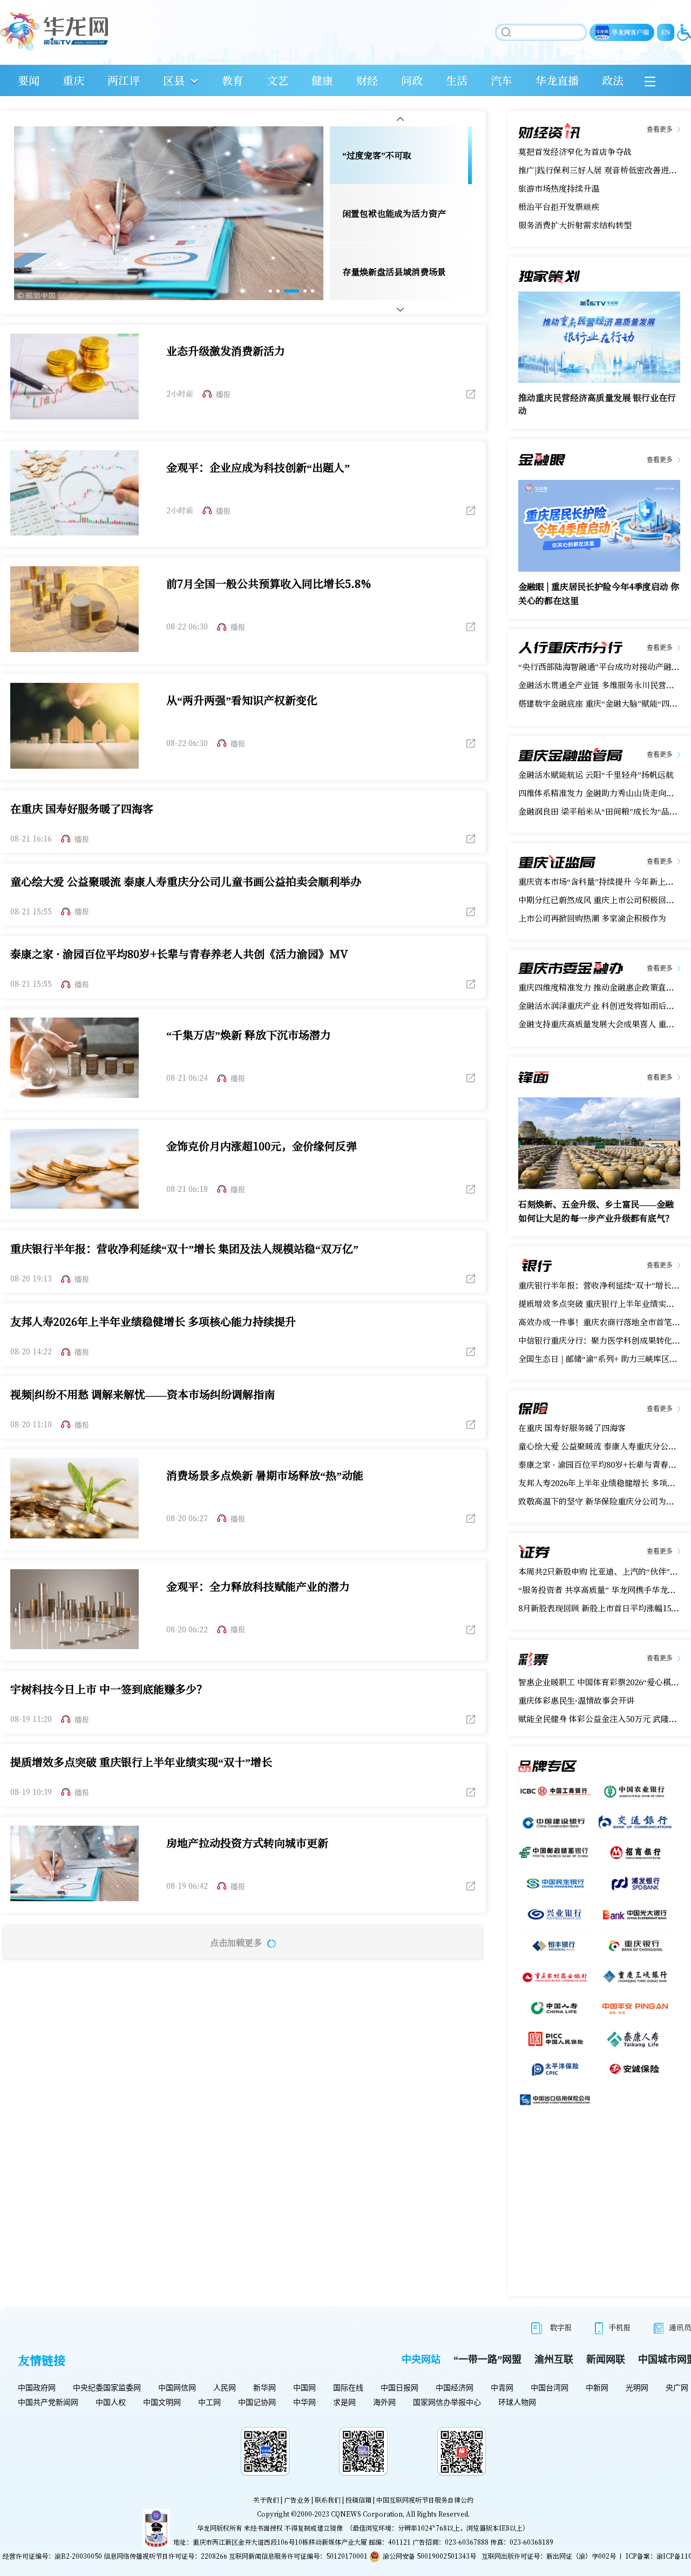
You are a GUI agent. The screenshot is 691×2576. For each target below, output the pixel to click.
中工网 (209, 2402)
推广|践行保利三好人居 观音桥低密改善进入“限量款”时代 (599, 170)
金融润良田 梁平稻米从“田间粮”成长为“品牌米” (599, 811)
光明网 (637, 2388)
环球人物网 (517, 2402)
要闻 (29, 80)
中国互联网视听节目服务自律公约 (425, 2500)
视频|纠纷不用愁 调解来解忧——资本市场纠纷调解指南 (143, 1394)
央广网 (677, 2388)
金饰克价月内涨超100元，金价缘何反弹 (262, 1146)
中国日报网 (399, 2388)
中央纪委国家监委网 (107, 2388)
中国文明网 (162, 2402)
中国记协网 (257, 2402)
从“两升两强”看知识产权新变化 (242, 700)
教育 (233, 80)
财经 (367, 80)
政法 (613, 80)
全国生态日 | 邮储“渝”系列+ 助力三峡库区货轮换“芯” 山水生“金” (599, 1358)
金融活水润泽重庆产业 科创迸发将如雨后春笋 (599, 1005)
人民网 (225, 2388)
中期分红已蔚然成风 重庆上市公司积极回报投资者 (599, 900)
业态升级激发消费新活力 (226, 351)
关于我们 (266, 2500)
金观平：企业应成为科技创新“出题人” (258, 467)
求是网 (344, 2402)
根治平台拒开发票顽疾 (559, 206)
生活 (457, 80)
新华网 (265, 2388)
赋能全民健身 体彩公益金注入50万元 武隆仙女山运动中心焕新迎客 (599, 1719)
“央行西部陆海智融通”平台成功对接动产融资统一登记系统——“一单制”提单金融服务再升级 (599, 666)
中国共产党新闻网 (48, 2402)
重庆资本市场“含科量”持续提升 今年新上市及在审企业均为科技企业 (599, 881)
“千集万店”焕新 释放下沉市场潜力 (249, 1035)
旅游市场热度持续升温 (559, 188)
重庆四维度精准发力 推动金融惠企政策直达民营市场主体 (599, 987)
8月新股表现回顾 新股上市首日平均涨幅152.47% (599, 1608)
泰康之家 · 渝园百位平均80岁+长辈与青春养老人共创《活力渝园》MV (179, 954)
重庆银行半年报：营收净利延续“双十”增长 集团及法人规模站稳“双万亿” (184, 1248)
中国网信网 (177, 2388)
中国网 (304, 2388)
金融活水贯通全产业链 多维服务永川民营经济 (599, 685)
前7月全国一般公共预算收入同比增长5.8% (269, 583)
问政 (412, 80)
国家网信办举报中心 (447, 2402)
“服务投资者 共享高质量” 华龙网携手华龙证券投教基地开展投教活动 (599, 1589)
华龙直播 (557, 80)
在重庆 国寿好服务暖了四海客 (82, 808)
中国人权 (111, 2402)
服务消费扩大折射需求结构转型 (575, 225)
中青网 (502, 2388)
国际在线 (348, 2388)
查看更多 (660, 130)
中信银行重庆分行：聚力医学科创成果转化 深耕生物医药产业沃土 (599, 1340)
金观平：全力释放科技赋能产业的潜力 (258, 1586)
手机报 (620, 2327)
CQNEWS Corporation (367, 2514)
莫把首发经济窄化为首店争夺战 (575, 151)
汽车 (502, 80)
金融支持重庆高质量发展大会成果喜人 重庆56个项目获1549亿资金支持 (599, 1024)
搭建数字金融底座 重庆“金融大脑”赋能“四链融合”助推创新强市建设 (599, 703)
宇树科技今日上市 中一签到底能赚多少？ (109, 1689)
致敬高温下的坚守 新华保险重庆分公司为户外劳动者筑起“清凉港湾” (599, 1501)
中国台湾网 (550, 2388)
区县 (174, 80)
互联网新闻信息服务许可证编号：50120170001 (298, 2556)
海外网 (384, 2402)
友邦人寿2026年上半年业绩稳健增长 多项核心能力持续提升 (153, 1321)
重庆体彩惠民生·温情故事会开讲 (576, 1700)
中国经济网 (455, 2388)
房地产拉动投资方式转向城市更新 (247, 1843)
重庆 (73, 80)
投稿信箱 (358, 2500)
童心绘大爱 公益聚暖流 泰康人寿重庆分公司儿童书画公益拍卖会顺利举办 (186, 881)
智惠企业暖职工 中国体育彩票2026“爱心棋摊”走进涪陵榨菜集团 (599, 1682)
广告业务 (297, 2500)
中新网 (597, 2388)
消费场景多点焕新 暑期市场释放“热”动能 (265, 1475)
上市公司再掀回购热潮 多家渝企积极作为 (592, 918)
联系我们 (328, 2500)
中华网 (304, 2402)
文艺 (277, 80)
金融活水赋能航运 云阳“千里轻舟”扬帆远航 (596, 774)
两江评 (124, 80)
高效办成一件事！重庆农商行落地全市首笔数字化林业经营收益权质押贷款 (599, 1322)
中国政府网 (37, 2388)
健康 (322, 80)
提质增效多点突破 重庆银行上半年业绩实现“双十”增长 (141, 1762)
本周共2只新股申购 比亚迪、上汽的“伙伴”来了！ (599, 1571)
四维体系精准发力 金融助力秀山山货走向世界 (599, 793)
